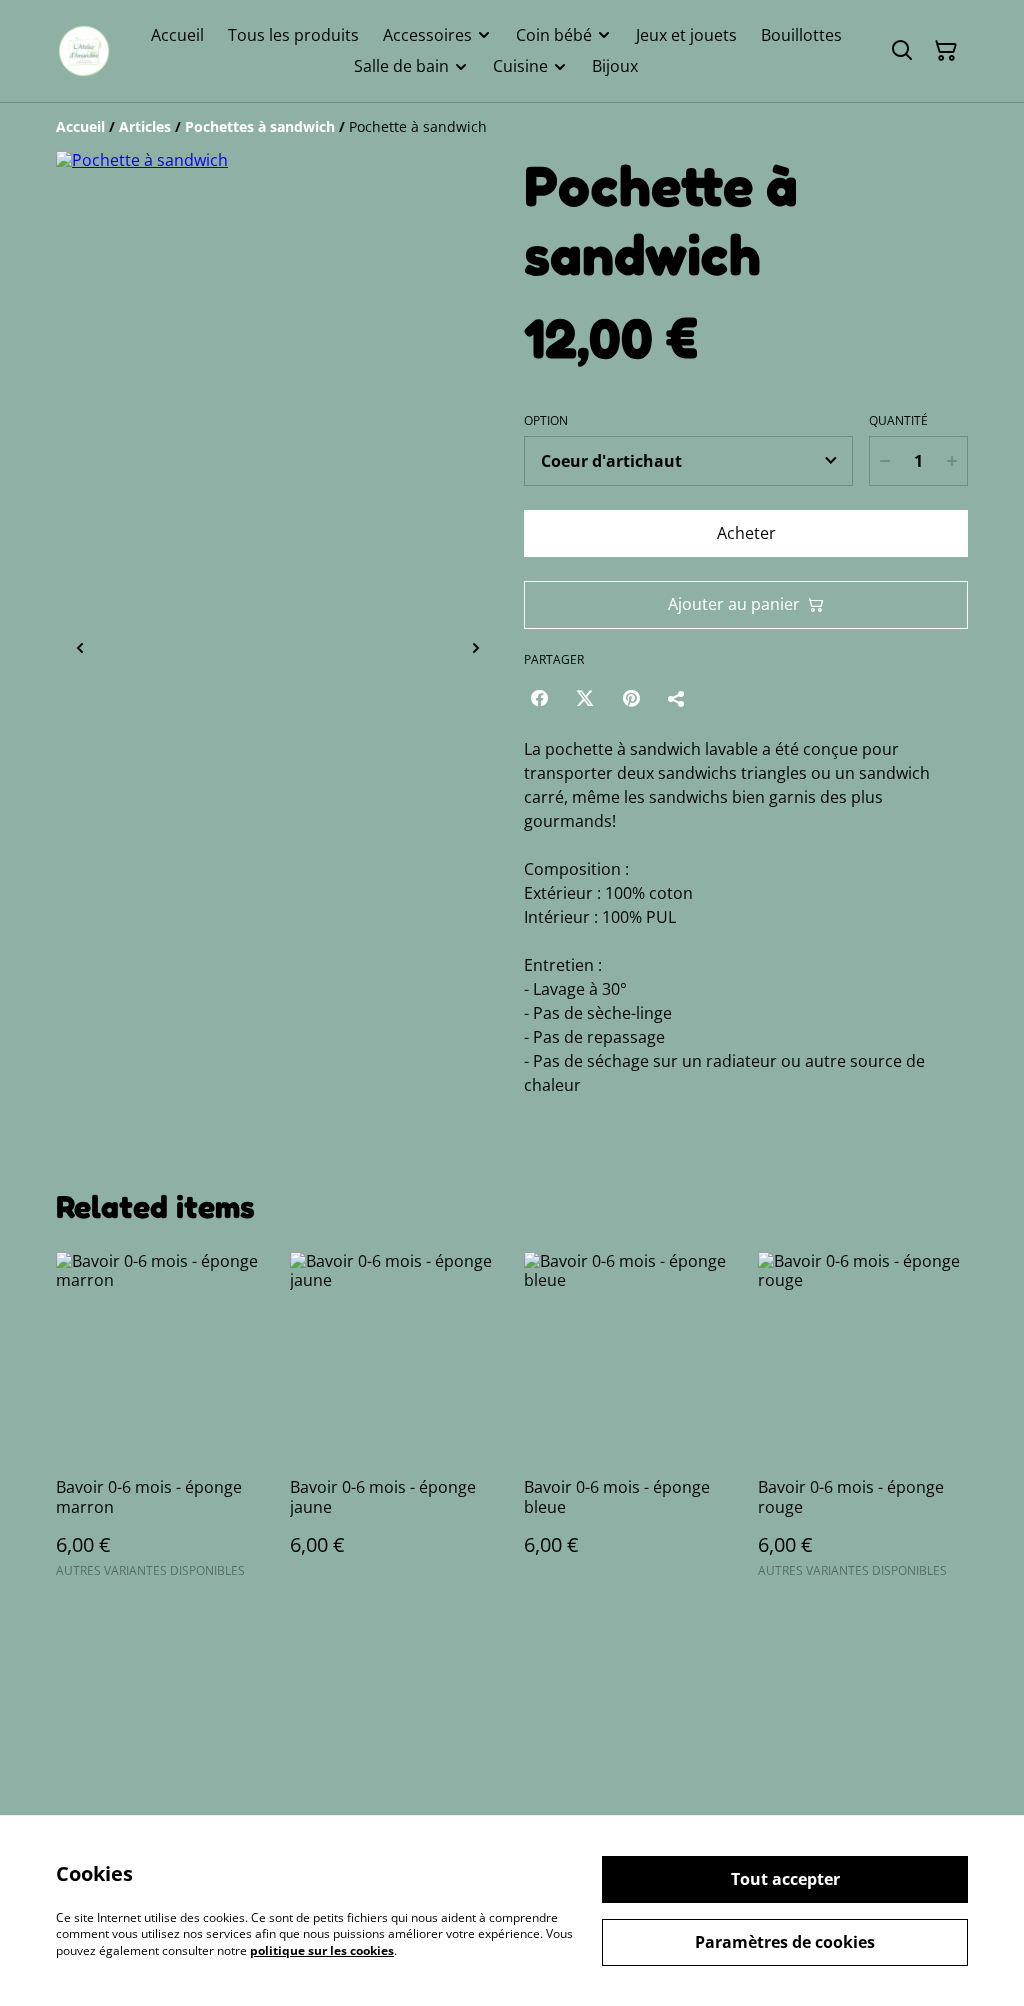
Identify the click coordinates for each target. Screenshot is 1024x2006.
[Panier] (946, 51)
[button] (141, 648)
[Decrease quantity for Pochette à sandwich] (885, 461)
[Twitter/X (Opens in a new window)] (585, 698)
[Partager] (677, 698)
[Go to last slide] (80, 648)
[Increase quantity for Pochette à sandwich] (952, 461)
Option (546, 421)
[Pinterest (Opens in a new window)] (631, 698)
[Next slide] (476, 648)
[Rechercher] (902, 51)
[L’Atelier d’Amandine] (84, 51)
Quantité (898, 421)
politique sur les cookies (322, 1950)
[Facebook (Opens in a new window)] (539, 698)
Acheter (746, 533)
